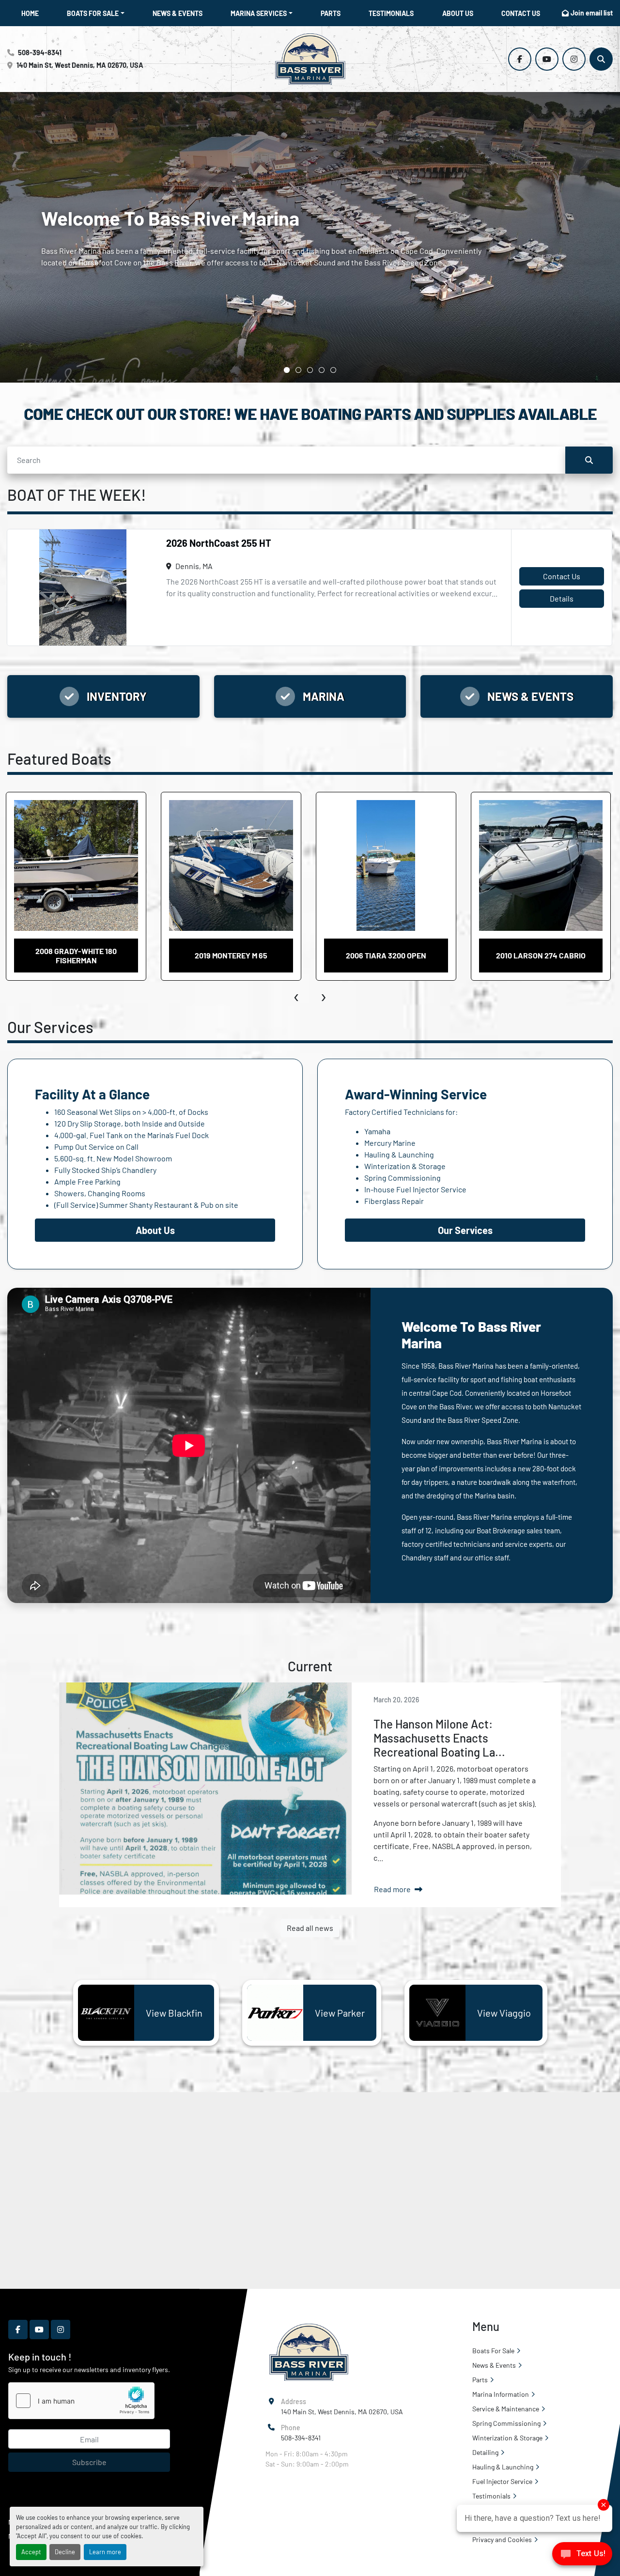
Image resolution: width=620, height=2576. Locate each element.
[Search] (589, 460)
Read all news (310, 1928)
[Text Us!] (582, 2556)
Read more (392, 1889)
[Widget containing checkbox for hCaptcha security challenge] (81, 2401)
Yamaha (377, 1131)
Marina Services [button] (259, 13)
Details (562, 598)
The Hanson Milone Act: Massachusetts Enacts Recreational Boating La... (439, 1738)
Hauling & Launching (399, 1154)
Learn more (105, 2552)
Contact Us (521, 13)
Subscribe (89, 2462)
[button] (96, 13)
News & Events (178, 13)
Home (30, 13)
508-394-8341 (40, 53)
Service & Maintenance (506, 2409)
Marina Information (501, 2394)
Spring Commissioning (403, 1178)
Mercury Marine (390, 1143)
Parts (331, 13)
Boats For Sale (93, 13)
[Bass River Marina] (308, 2352)
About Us (458, 13)
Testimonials (391, 13)
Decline (65, 2552)
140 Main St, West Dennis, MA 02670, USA (80, 65)
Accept (31, 2552)
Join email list (592, 13)
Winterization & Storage (405, 1166)
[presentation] (297, 995)
